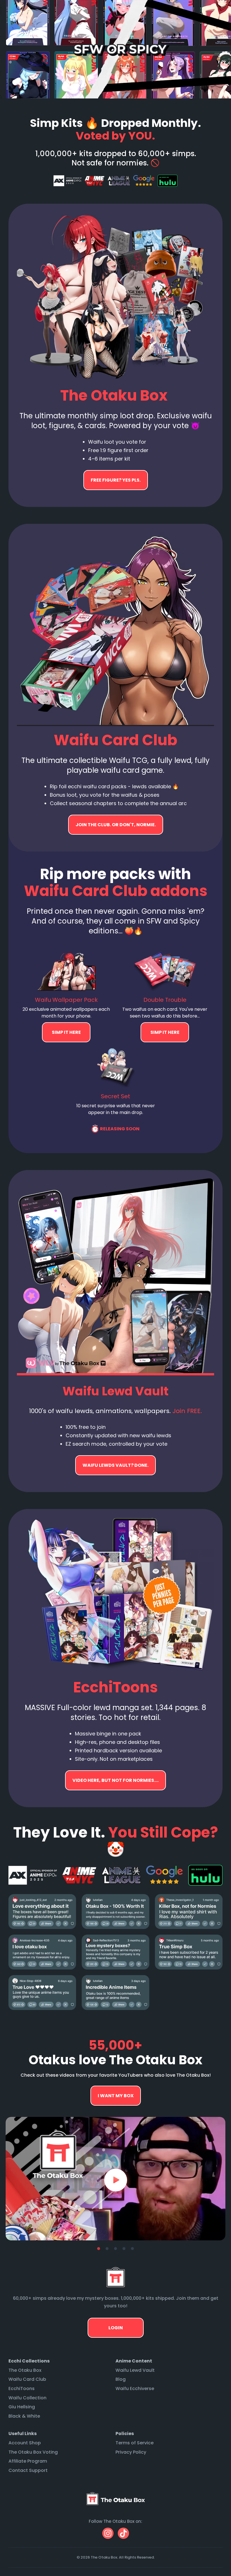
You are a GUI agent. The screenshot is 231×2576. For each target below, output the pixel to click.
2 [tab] (107, 2249)
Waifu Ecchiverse (135, 2389)
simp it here (66, 1032)
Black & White (24, 2416)
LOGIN (116, 2328)
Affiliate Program (28, 2461)
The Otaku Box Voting (33, 2452)
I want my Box (116, 2096)
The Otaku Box (25, 2370)
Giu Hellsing (22, 2407)
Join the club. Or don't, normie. (116, 825)
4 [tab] (124, 2249)
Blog (121, 2379)
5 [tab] (132, 2249)
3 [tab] (115, 2249)
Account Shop (25, 2443)
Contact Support (28, 2470)
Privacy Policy (131, 2452)
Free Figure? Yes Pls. (116, 480)
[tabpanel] (115, 2179)
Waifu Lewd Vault (135, 2370)
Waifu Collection (27, 2398)
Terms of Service (135, 2443)
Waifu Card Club (27, 2379)
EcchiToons (22, 2389)
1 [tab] (99, 2249)
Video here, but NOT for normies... (115, 1465)
